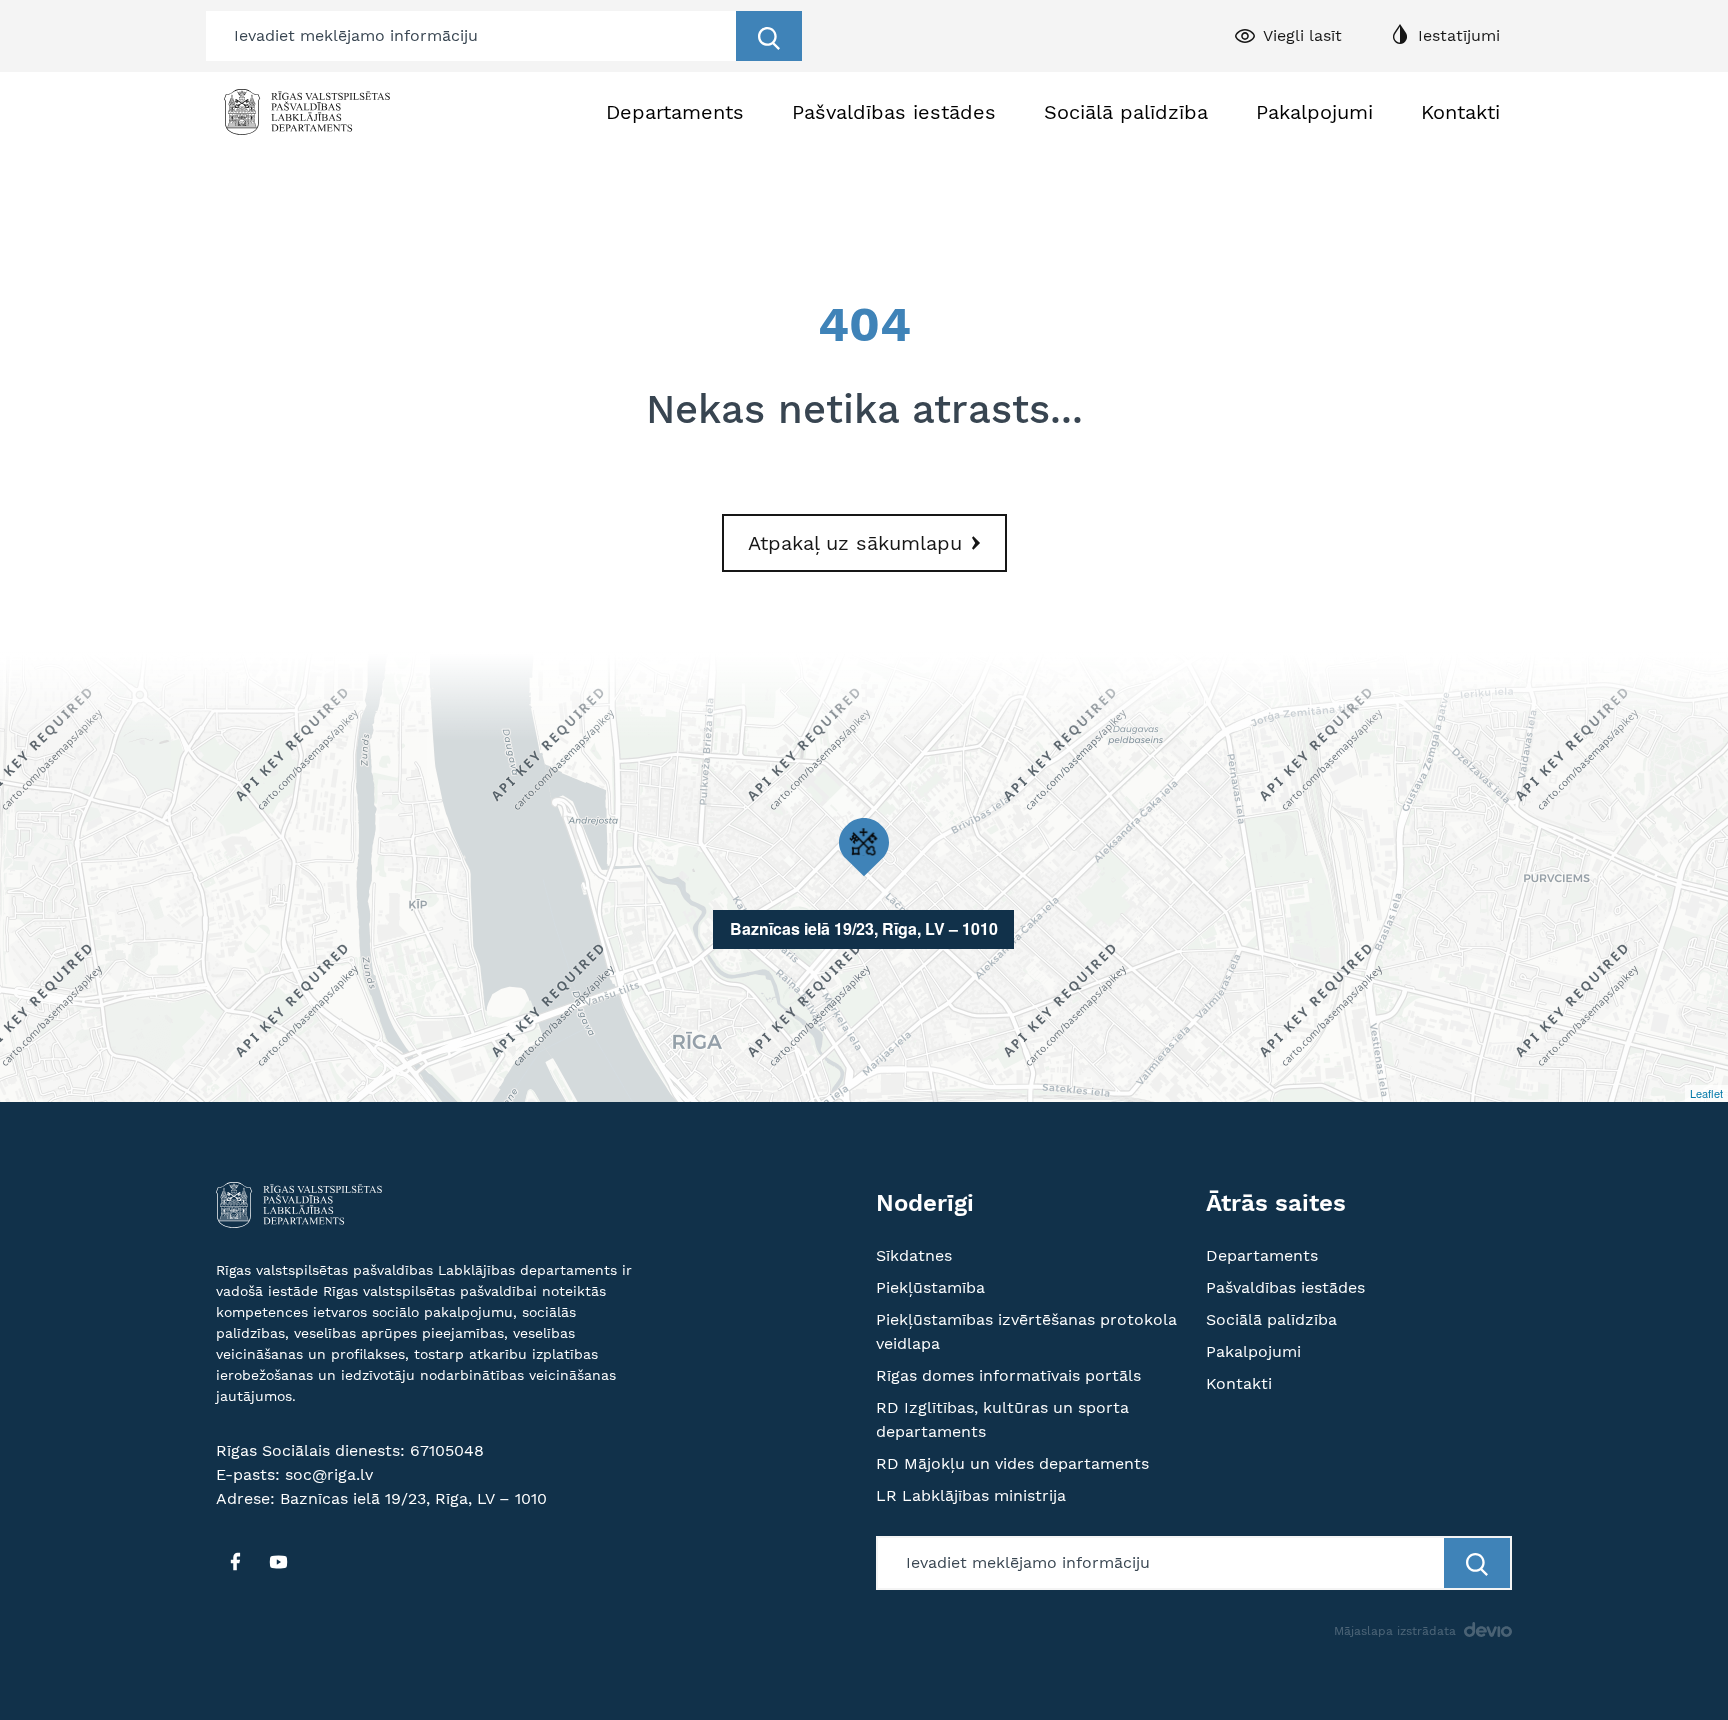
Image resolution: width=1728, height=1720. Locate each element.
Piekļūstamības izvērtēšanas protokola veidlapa (1026, 1331)
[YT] (278, 1562)
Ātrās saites (1276, 1203)
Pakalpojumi (1314, 112)
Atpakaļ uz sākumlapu (855, 543)
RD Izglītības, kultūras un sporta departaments (1002, 1419)
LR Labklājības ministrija (971, 1495)
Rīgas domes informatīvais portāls (1008, 1375)
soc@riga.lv (329, 1474)
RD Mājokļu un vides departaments (1012, 1463)
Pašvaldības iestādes (894, 112)
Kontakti (1460, 112)
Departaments (675, 112)
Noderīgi (925, 1203)
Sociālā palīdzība (1126, 112)
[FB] (235, 1562)
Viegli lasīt (1302, 35)
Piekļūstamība (930, 1287)
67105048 (447, 1450)
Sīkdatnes (914, 1255)
